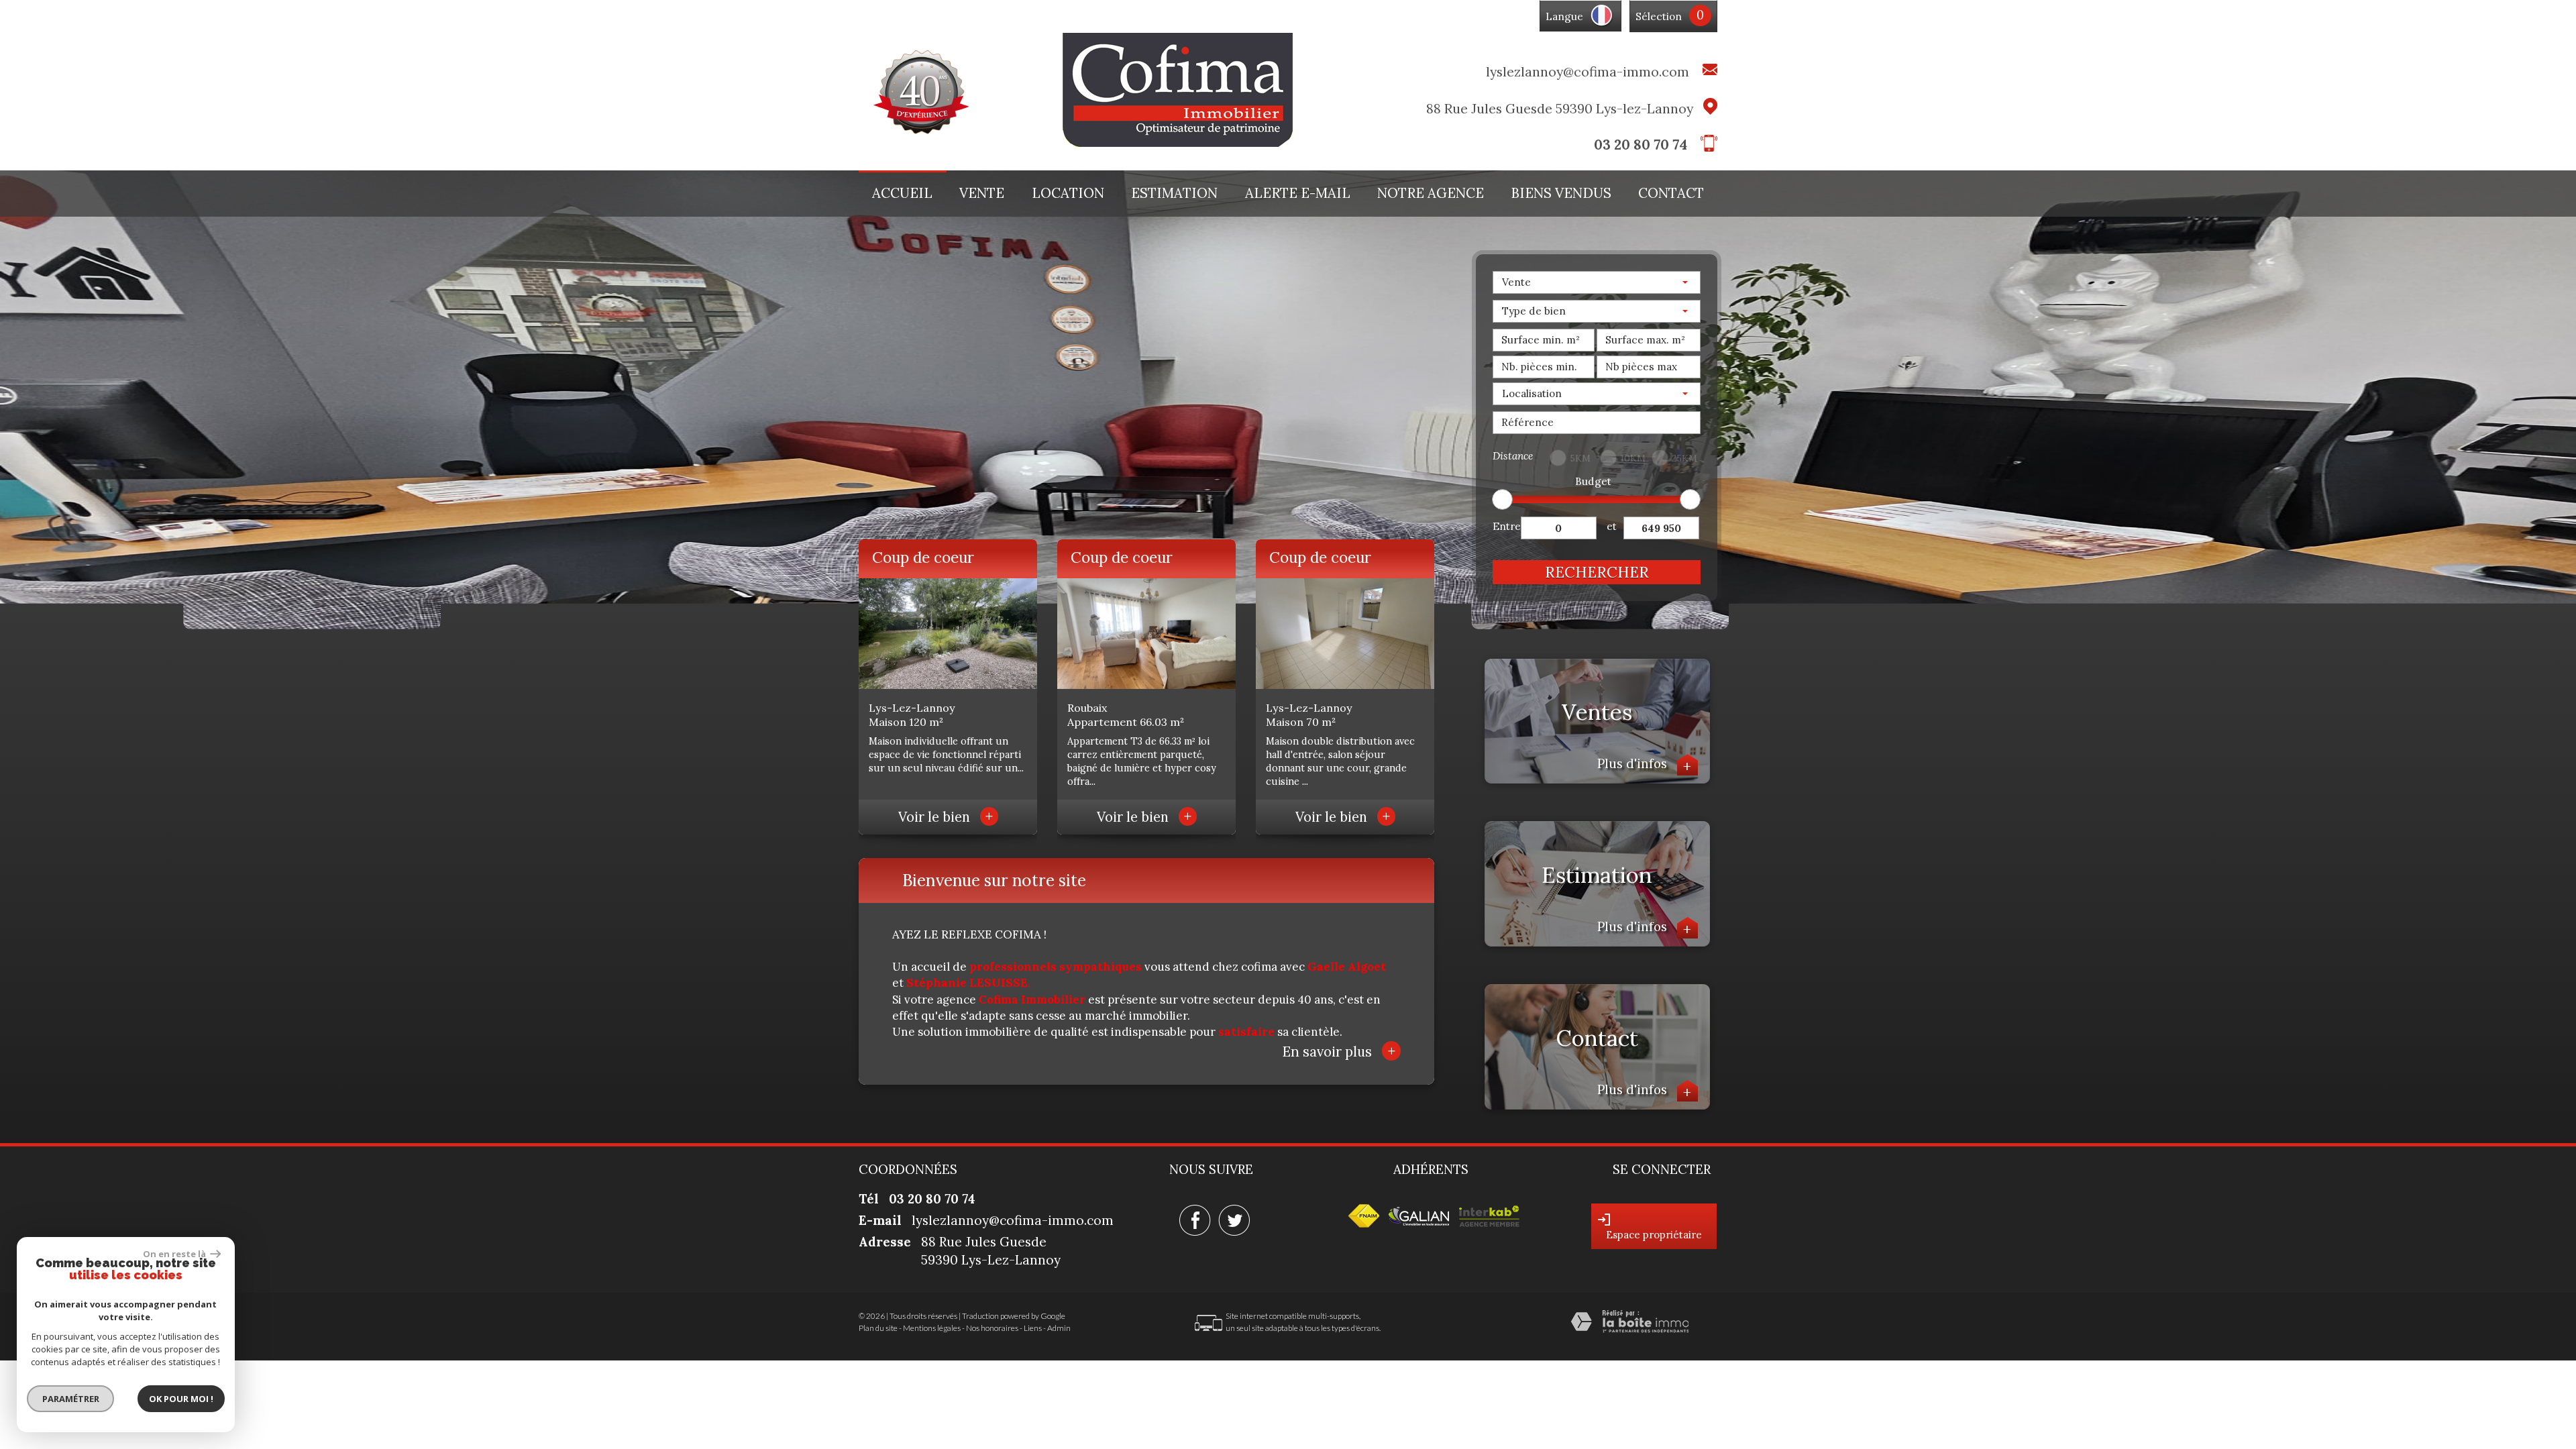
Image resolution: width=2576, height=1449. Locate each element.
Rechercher (1597, 572)
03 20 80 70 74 (1641, 145)
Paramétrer (71, 1399)
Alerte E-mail (1298, 193)
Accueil (902, 193)
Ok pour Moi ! (181, 1399)
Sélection (1659, 16)
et (1612, 526)
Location (1068, 193)
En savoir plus (1339, 1051)
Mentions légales (932, 1328)
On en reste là (175, 1254)
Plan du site (878, 1328)
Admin (1059, 1328)
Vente (982, 193)
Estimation (1174, 193)
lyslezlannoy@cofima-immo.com (1588, 71)
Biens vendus (1561, 193)
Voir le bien (946, 817)
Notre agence (1431, 193)
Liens (1033, 1328)
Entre (1507, 526)
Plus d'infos (1645, 763)
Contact (1671, 193)
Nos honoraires (992, 1328)
